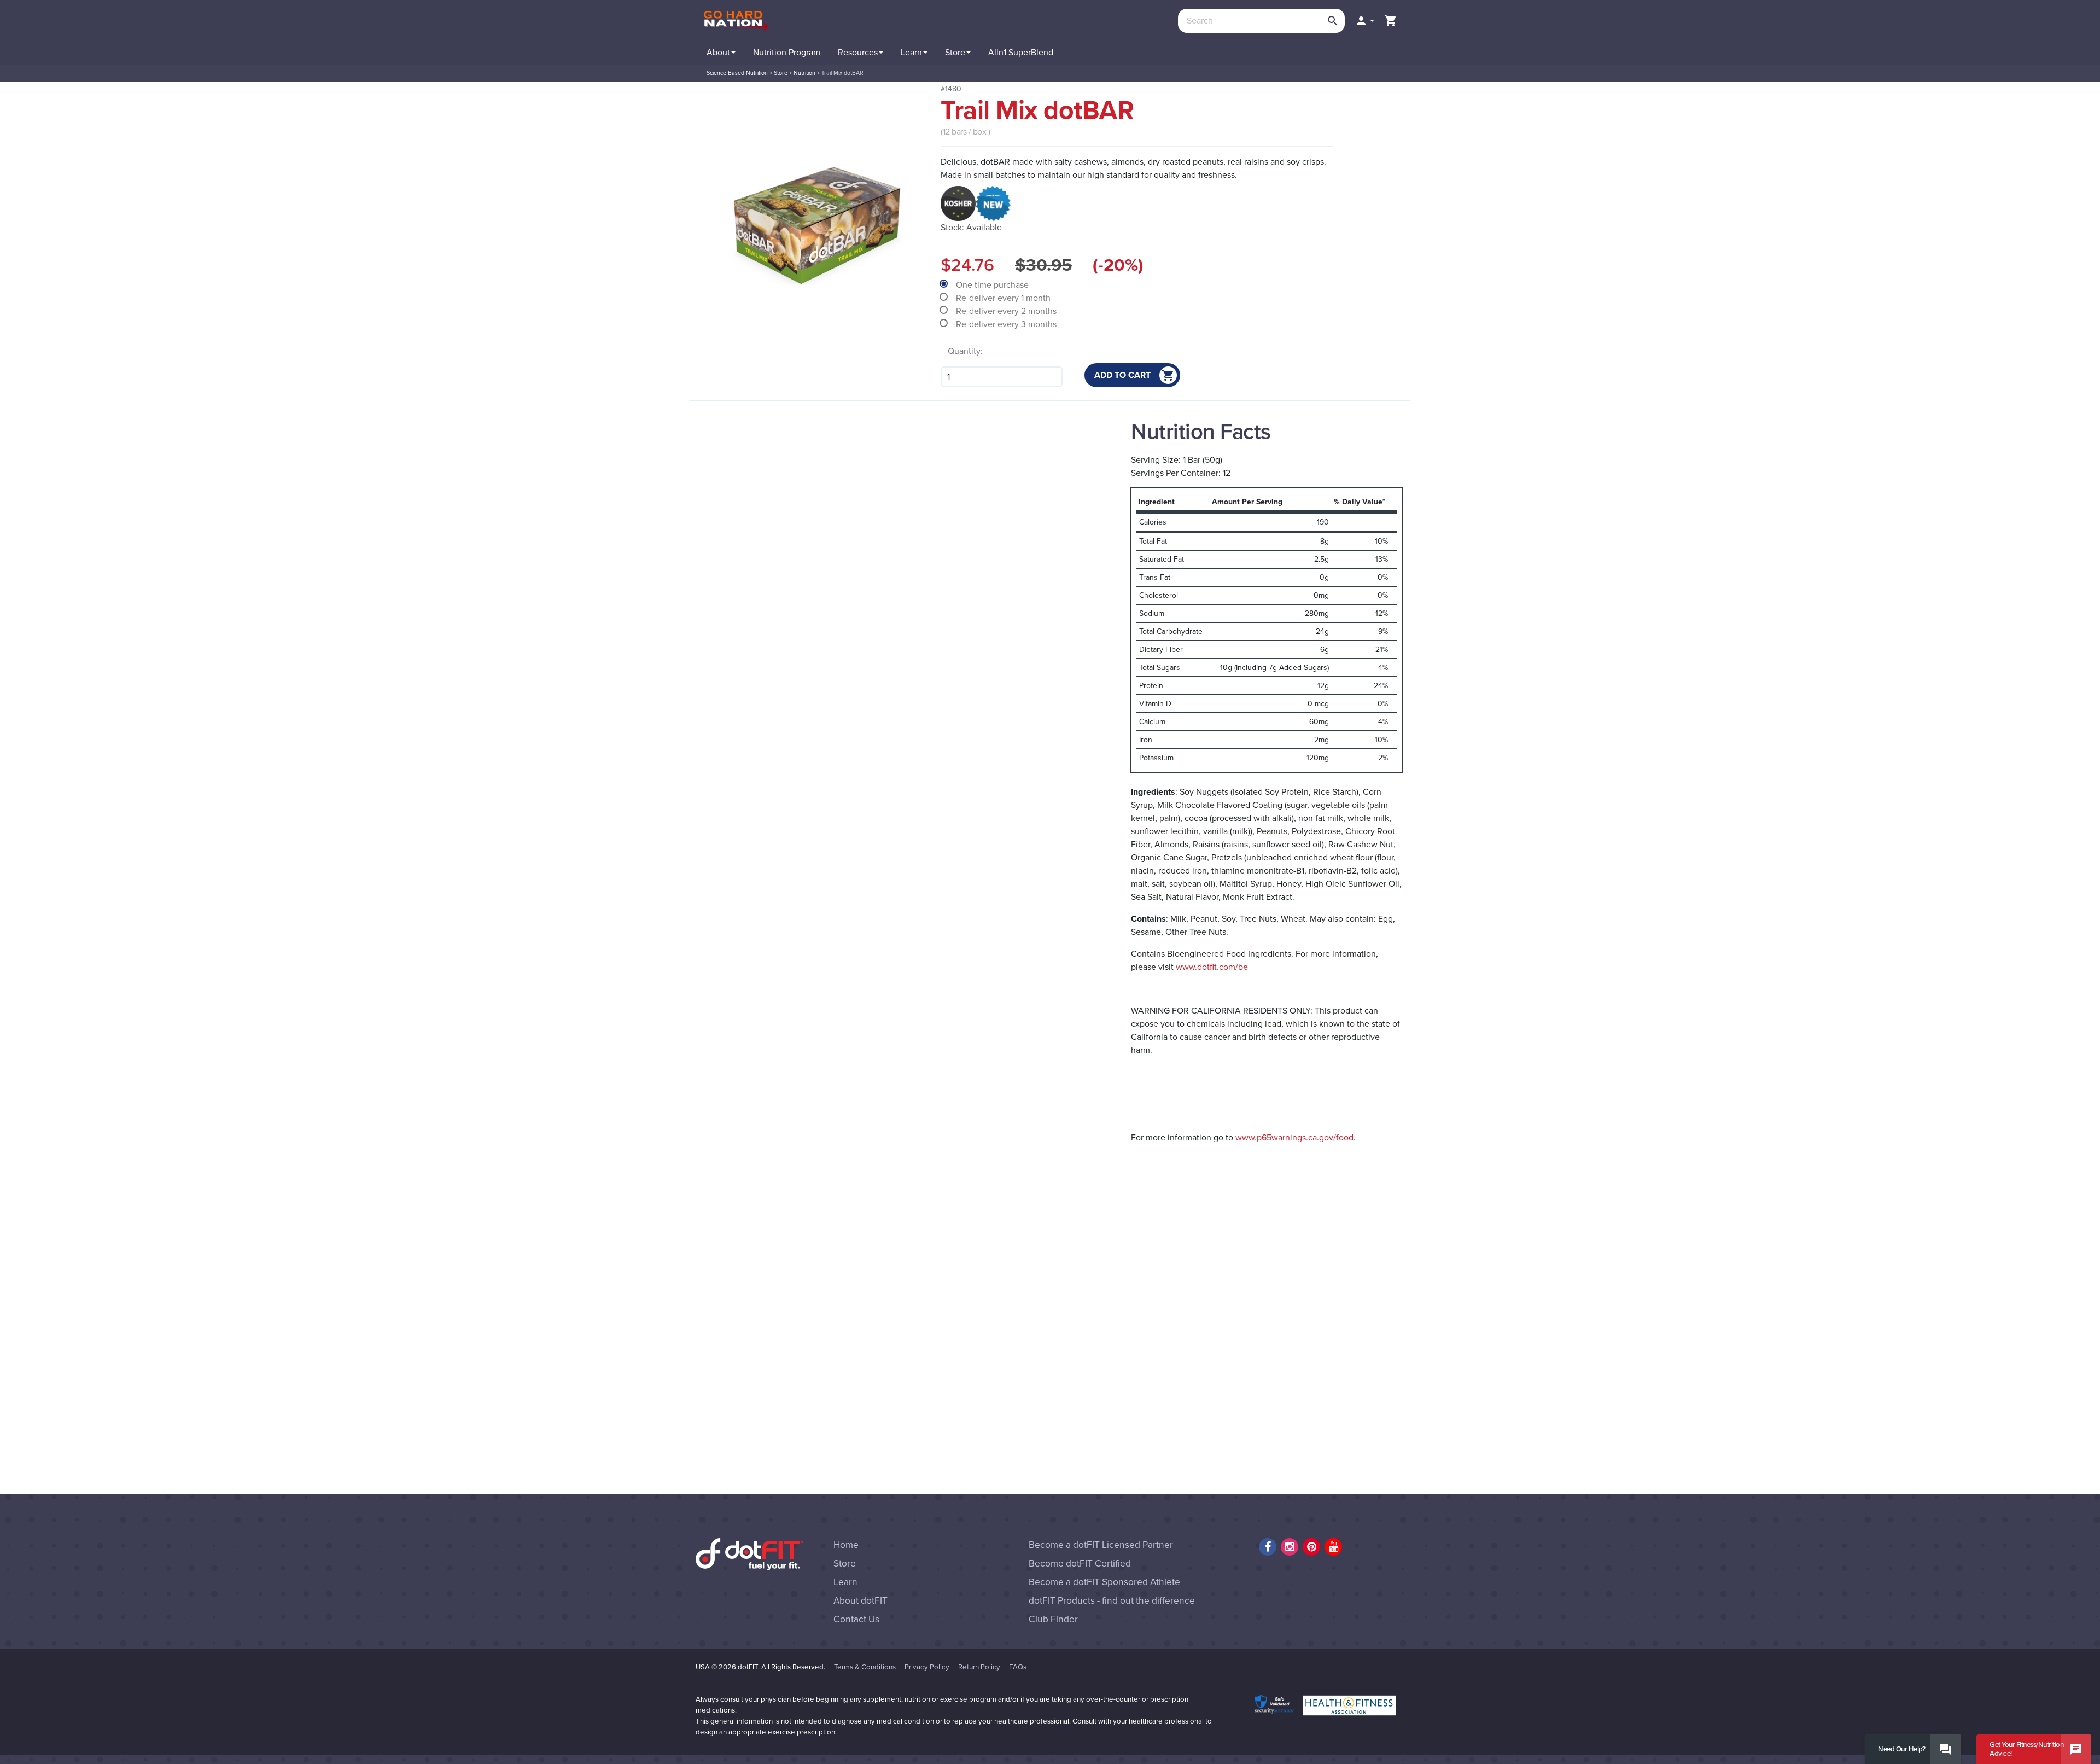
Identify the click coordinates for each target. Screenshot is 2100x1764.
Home (846, 1545)
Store (845, 1564)
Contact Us (856, 1619)
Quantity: (965, 351)
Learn (845, 1582)
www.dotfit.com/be (1212, 967)
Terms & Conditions (865, 1667)
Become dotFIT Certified (1080, 1564)
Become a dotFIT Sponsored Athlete (1104, 1582)
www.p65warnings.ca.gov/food (1294, 1138)
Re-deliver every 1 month (1004, 298)
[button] (1364, 21)
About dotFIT (861, 1601)
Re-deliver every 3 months (1007, 324)
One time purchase (993, 285)
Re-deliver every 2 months (1007, 311)
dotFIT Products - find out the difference (1112, 1601)
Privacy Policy (927, 1667)
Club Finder (1053, 1619)
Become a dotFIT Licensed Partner (1101, 1545)
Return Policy (979, 1667)
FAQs (1018, 1667)
